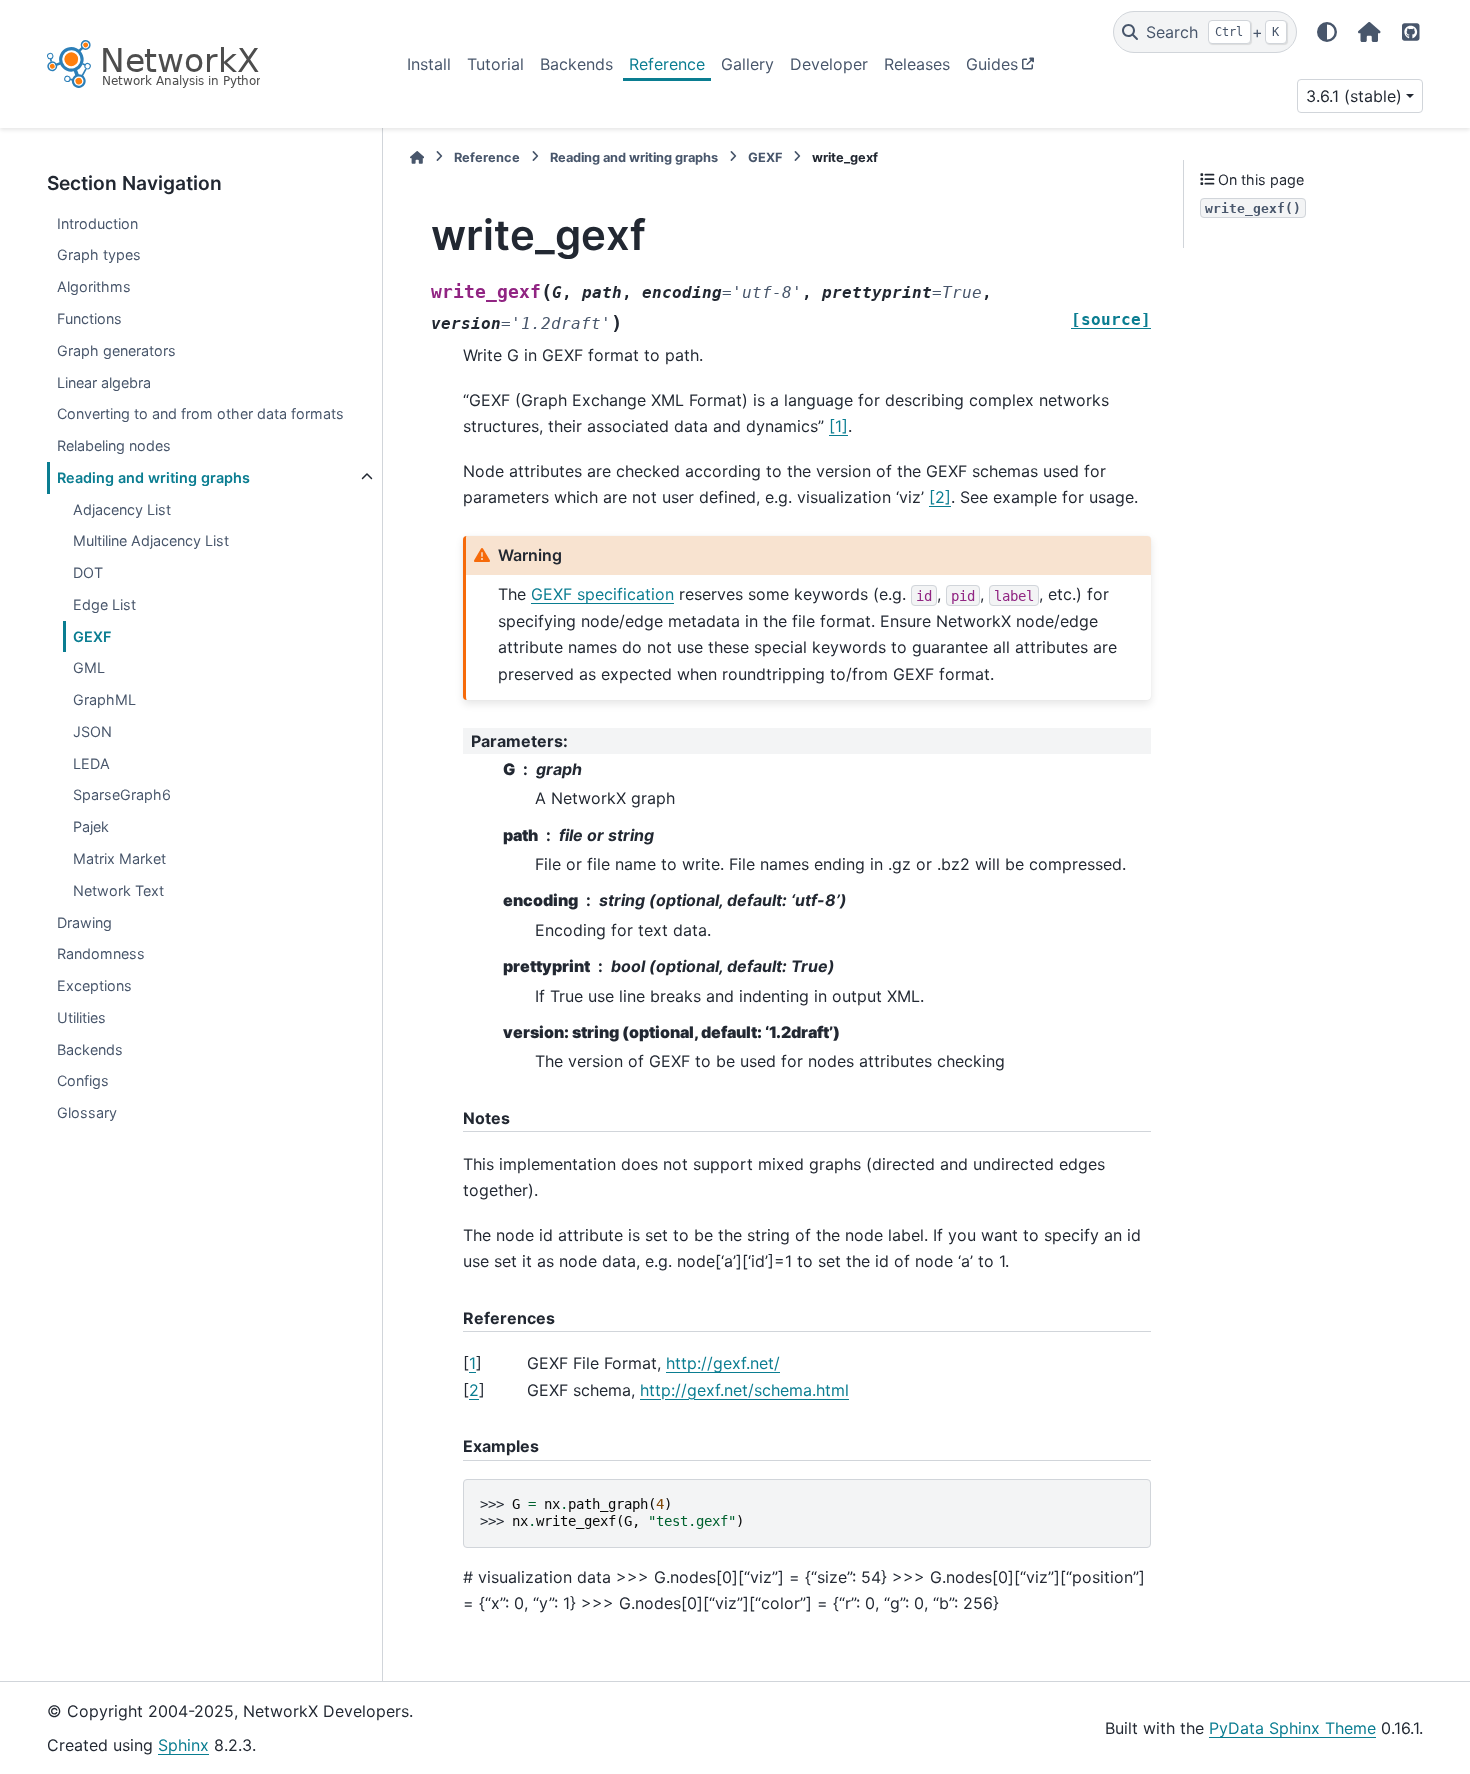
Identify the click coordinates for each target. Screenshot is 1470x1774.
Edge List (104, 604)
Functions (89, 318)
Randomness (101, 953)
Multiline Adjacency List (151, 540)
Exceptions (94, 985)
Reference (667, 64)
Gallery (747, 64)
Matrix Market (119, 858)
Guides (992, 64)
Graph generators (116, 350)
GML (89, 667)
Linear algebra (104, 382)
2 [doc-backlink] (474, 1390)
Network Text (118, 890)
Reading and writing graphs (153, 477)
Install (429, 64)
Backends (576, 64)
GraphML (104, 699)
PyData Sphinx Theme (1292, 1728)
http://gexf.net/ (723, 1363)
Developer (829, 64)
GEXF (92, 636)
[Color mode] (1327, 32)
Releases (917, 64)
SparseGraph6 (122, 794)
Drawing (84, 922)
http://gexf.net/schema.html (744, 1390)
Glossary (87, 1112)
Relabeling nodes (114, 445)
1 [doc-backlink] (472, 1363)
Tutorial (495, 64)
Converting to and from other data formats (200, 413)
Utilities (81, 1017)
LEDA (91, 763)
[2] (940, 497)
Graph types (99, 254)
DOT (88, 572)
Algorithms (94, 286)
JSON (92, 731)
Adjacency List (122, 509)
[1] (838, 426)
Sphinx (183, 1745)
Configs (83, 1080)
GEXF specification (602, 594)
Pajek (91, 826)
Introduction (97, 223)
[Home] (417, 157)
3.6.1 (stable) (1354, 96)
